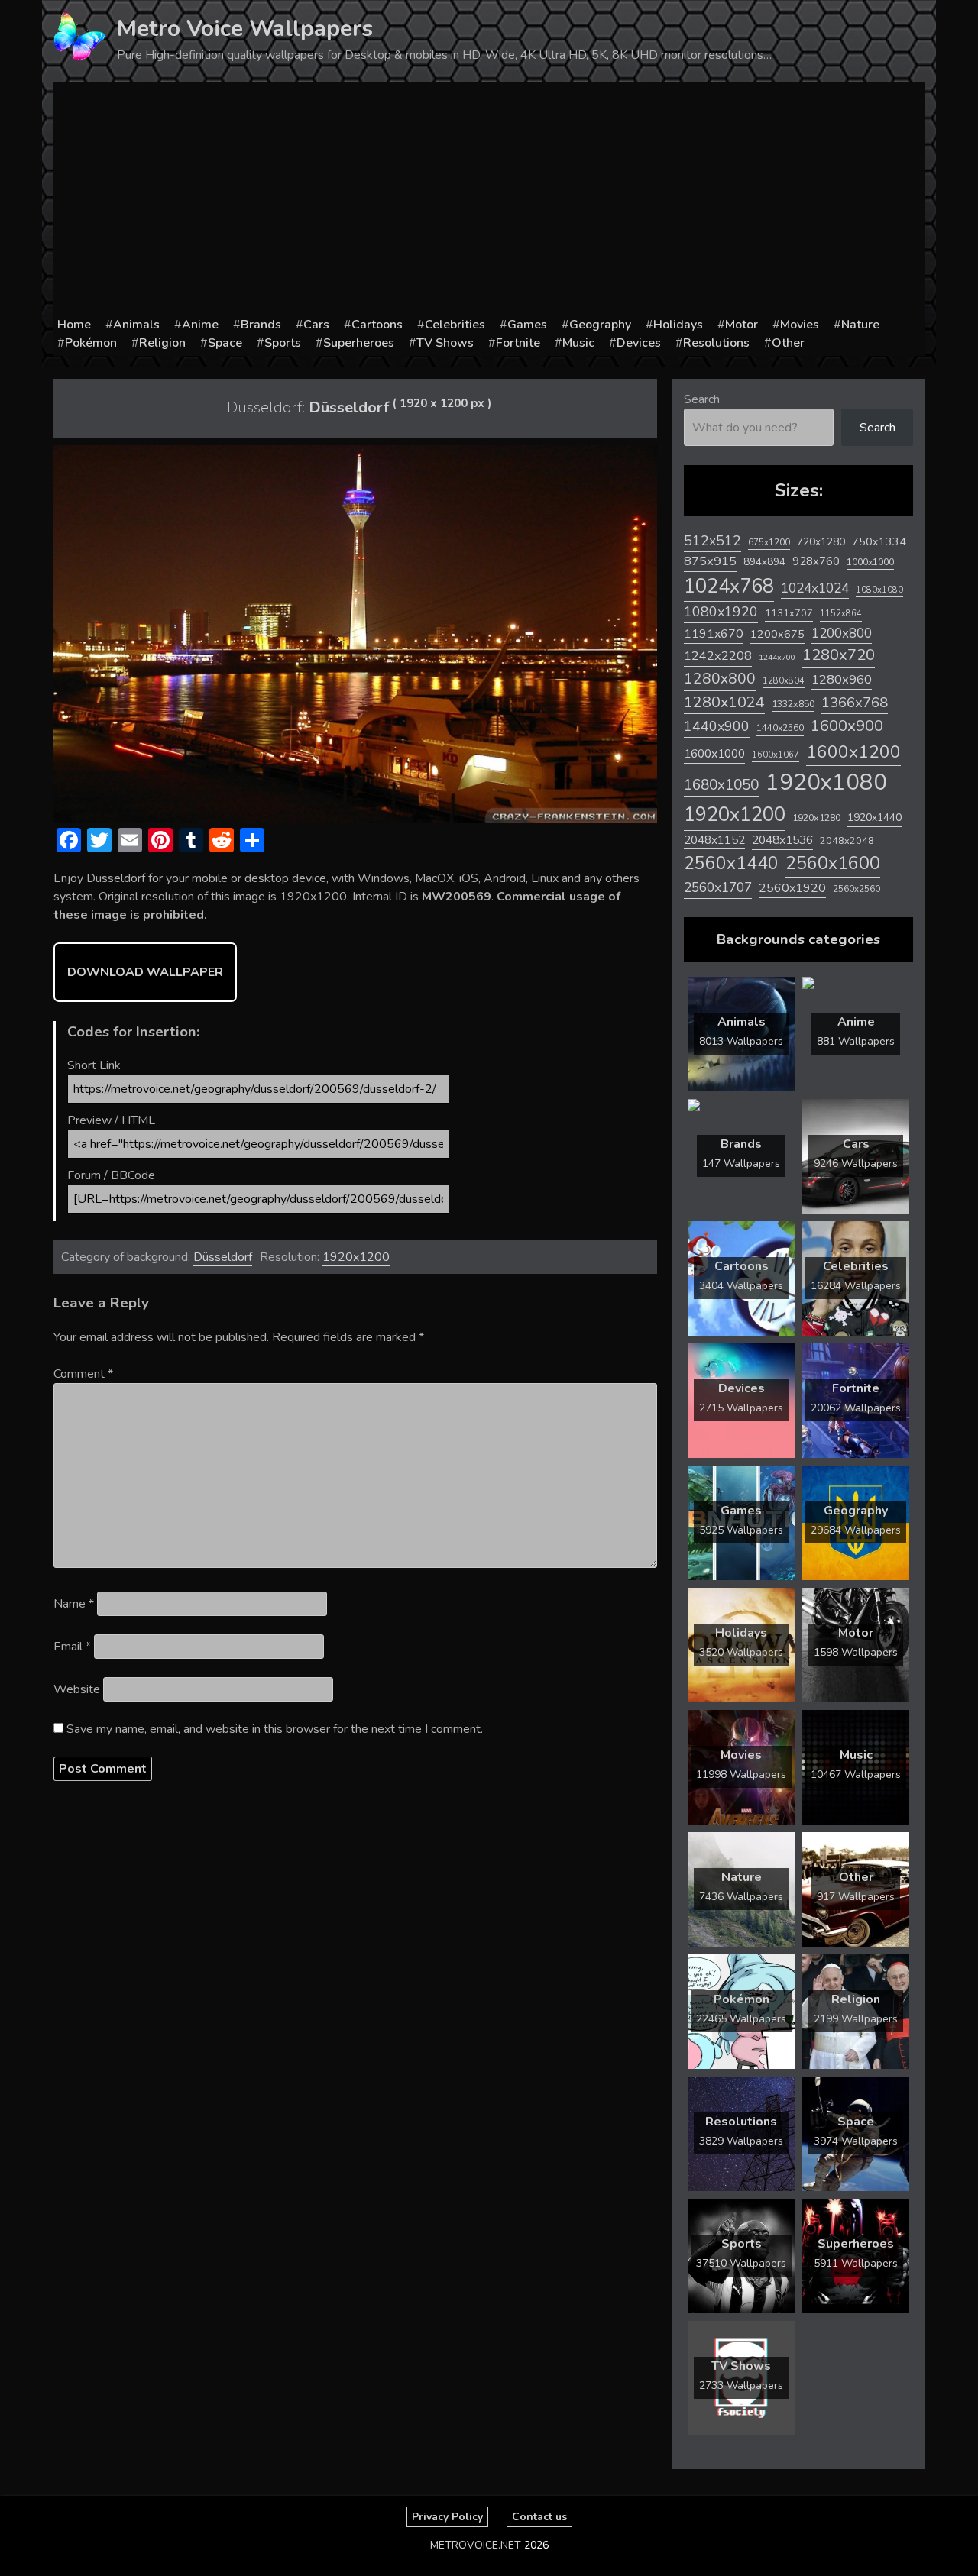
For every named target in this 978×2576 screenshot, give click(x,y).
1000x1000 (870, 562)
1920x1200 (356, 1257)
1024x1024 (815, 588)
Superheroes (359, 343)
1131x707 (789, 613)
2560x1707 (718, 888)
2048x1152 (714, 840)
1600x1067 (776, 755)
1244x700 (777, 657)
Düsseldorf (223, 1257)
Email (72, 1647)
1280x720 (839, 655)
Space (225, 343)
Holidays (678, 325)
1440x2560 (780, 728)
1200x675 (777, 634)
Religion (162, 343)
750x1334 (879, 542)
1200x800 (842, 633)
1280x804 (784, 681)
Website (77, 1689)
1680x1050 (721, 785)
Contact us (539, 2517)
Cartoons (377, 325)
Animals (136, 325)
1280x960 (842, 679)
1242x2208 (718, 656)
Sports (283, 343)
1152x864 (841, 614)
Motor (742, 325)
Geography (600, 325)
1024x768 (729, 586)
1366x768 (855, 703)
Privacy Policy (447, 2517)
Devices (639, 343)
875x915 (710, 561)
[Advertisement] (489, 201)
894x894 (764, 562)
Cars (316, 325)
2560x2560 (857, 889)
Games (527, 325)
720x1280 (821, 542)
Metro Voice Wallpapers (245, 29)
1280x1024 (724, 702)
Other (788, 343)
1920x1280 (816, 818)
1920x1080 (826, 782)
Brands (261, 325)
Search (702, 399)
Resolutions (716, 343)
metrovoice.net (476, 2545)
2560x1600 (833, 863)
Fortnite (518, 343)
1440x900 (717, 726)
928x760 (816, 561)
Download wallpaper (145, 972)
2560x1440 (731, 863)
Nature (860, 325)
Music (578, 343)
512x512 (712, 541)
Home (74, 325)
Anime (200, 325)
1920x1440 (874, 818)
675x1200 (769, 542)
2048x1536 (782, 840)
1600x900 (847, 726)
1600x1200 (853, 752)
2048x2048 (847, 840)
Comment (83, 1374)
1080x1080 (879, 590)
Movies (800, 325)
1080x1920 (721, 612)
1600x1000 (714, 754)
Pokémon (91, 343)
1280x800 (720, 679)
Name (74, 1604)
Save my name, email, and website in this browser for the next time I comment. (275, 1729)
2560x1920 (792, 888)
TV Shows (445, 343)
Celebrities (455, 325)
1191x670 (714, 634)
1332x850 (793, 704)
